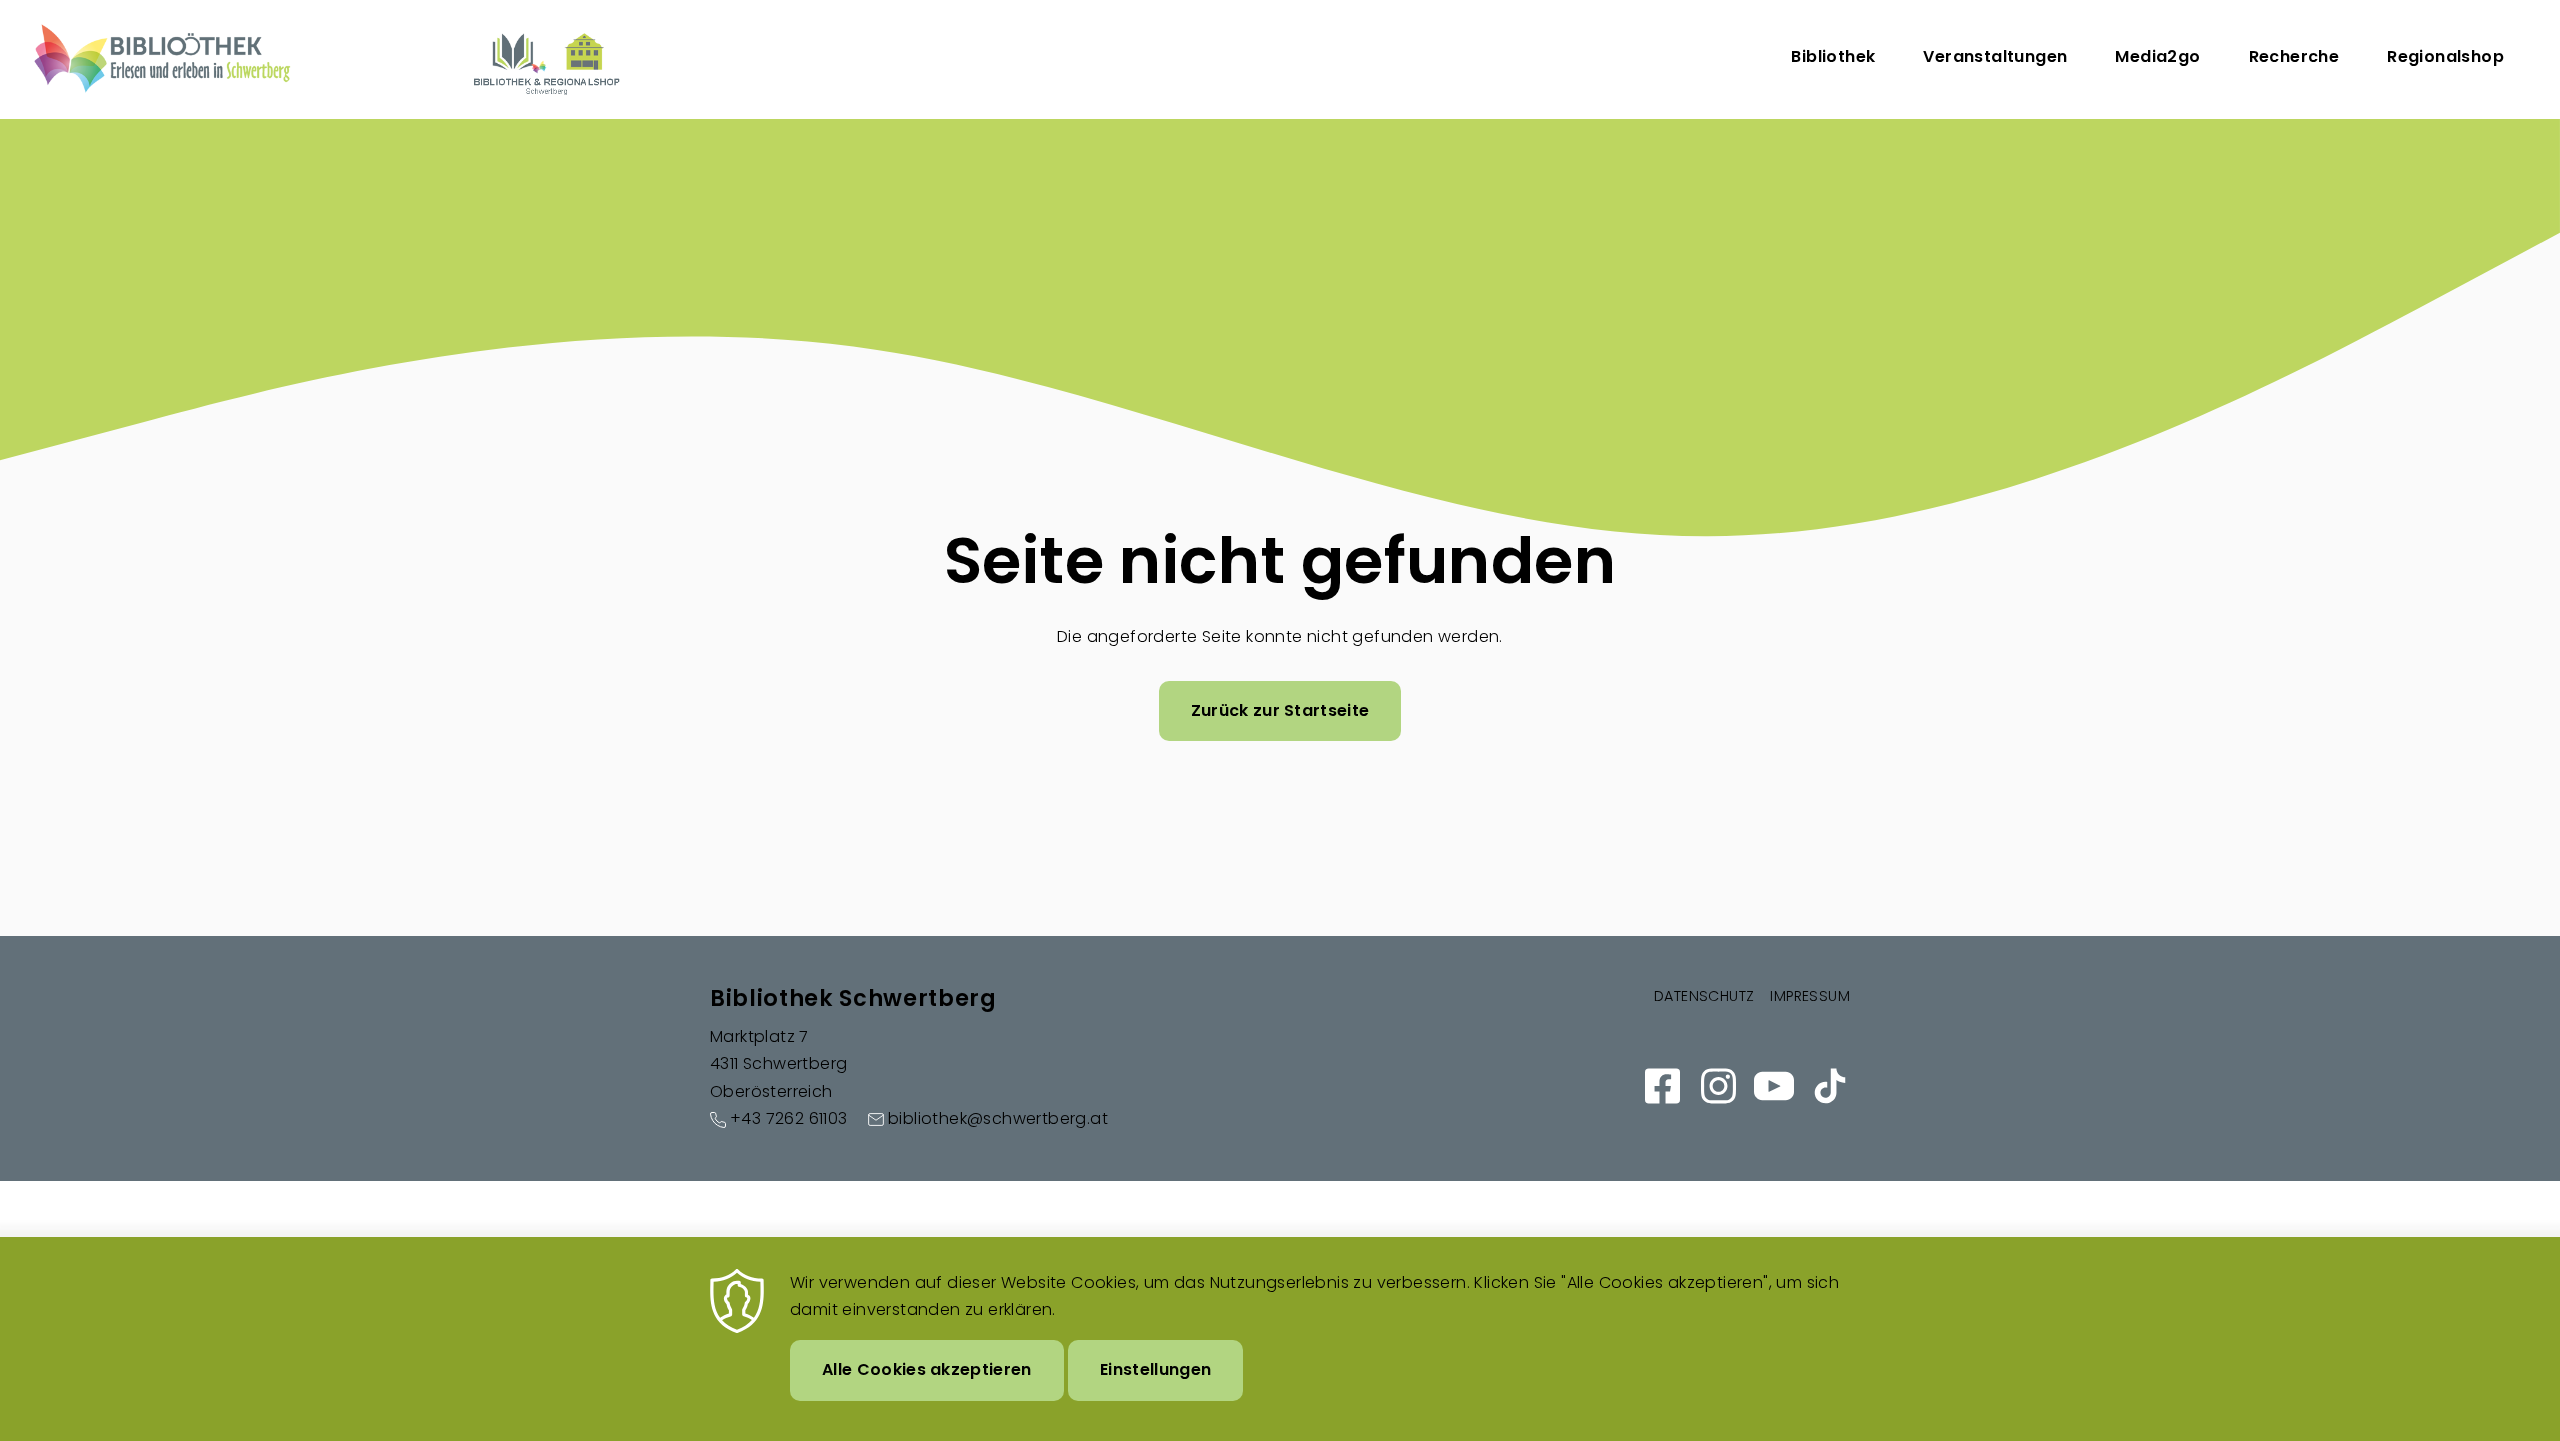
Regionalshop (2445, 56)
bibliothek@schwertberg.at (998, 1118)
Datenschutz (1704, 996)
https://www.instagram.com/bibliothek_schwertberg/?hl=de (1718, 1086)
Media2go (2157, 56)
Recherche (2294, 56)
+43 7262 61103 (789, 1118)
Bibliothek (1833, 56)
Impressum (1810, 996)
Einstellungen (1155, 1369)
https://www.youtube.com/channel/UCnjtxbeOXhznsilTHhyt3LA (1774, 1086)
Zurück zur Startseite (1280, 710)
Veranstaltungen (1995, 56)
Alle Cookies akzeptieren (927, 1369)
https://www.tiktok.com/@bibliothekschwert (1830, 1086)
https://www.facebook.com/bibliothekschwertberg (1662, 1086)
